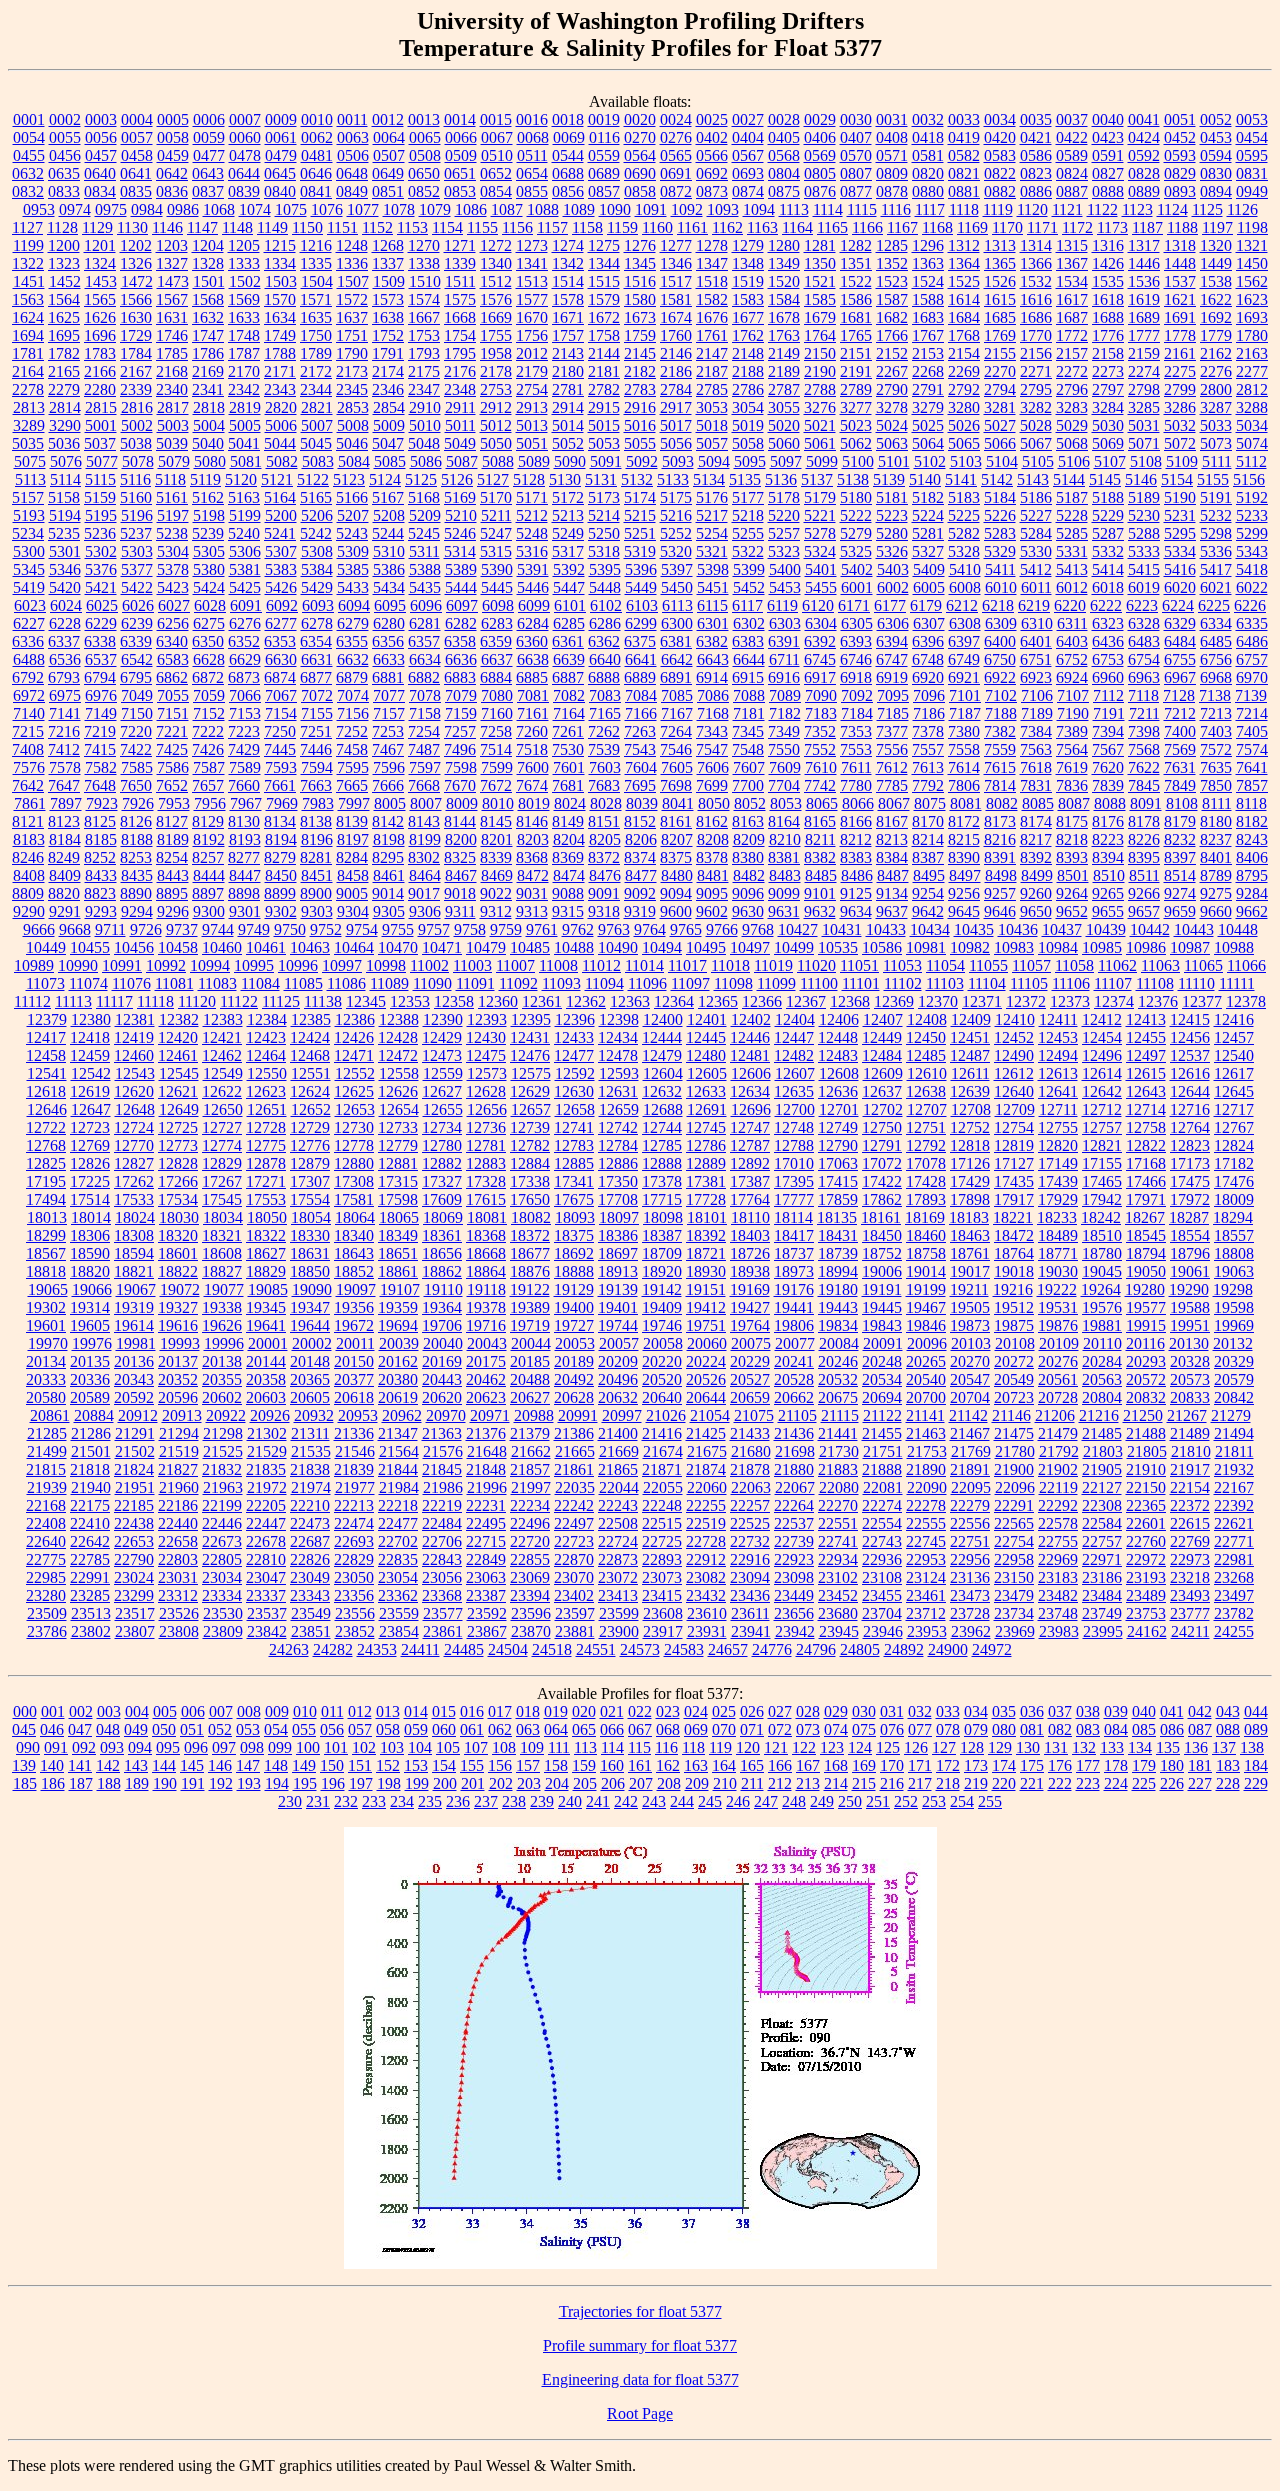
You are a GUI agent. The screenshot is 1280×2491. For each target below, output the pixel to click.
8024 (570, 803)
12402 (751, 1019)
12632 (662, 1091)
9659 (1180, 911)
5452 (749, 587)
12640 (1014, 1091)
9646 (1000, 911)
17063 (838, 1163)
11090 (432, 983)
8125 (100, 821)
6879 (352, 677)
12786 (706, 1145)
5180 (856, 497)
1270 (424, 245)
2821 (317, 407)
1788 (280, 353)
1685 (1000, 317)
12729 (310, 1127)
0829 (1180, 173)
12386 (355, 1019)
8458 (353, 875)
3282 (1036, 407)
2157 (1072, 353)
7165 (605, 713)
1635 (316, 317)
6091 (246, 605)
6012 (1072, 587)
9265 (1108, 893)
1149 (272, 227)
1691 (1180, 317)
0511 (532, 155)
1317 (1144, 245)
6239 (137, 623)
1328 (208, 263)
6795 (136, 677)
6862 (172, 677)
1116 (896, 209)
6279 (353, 623)
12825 (46, 1163)
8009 (462, 803)
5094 (714, 461)
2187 (712, 371)
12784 (618, 1145)
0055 (65, 137)
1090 (615, 209)
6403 (1072, 641)
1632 (208, 317)
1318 (1180, 245)
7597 (425, 767)
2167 (136, 371)
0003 (101, 119)
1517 (676, 281)
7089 (785, 695)
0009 (281, 119)
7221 (172, 731)
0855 (532, 191)
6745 (820, 659)
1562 (1252, 281)
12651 (267, 1109)
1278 (712, 245)
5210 (461, 515)
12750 (882, 1127)
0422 (1072, 137)
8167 (892, 821)
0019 (604, 119)
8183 (29, 839)
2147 (712, 353)
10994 (210, 965)
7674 (532, 785)
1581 (676, 299)
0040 (1108, 119)
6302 (749, 623)
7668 (424, 785)
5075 (30, 461)
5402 (857, 569)
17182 (1234, 1163)
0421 (1036, 137)
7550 (784, 749)
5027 (1000, 425)
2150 (820, 353)
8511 (1144, 875)
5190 (1180, 497)
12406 (839, 1019)
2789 (856, 389)
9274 (1180, 893)
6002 (893, 587)
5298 (1216, 533)
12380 (91, 1019)
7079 (461, 695)
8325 (460, 857)
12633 (706, 1091)
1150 (307, 227)
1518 (712, 281)
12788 (794, 1145)
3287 (1216, 407)
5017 (676, 425)
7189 (1037, 713)
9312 (496, 911)
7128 (1179, 695)
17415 (838, 1181)
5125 (421, 479)
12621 (178, 1091)
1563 (28, 299)
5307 (281, 551)
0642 (172, 173)
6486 (1252, 641)
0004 (137, 119)
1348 (748, 263)
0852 (424, 191)
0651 (460, 173)
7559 (1000, 749)
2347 (424, 389)
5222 (856, 515)
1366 (1036, 263)
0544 (568, 155)
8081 (966, 803)
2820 (281, 407)
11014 (644, 965)
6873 (244, 677)
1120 (1032, 209)
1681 (856, 317)
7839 (1108, 785)
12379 (47, 1019)
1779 (1216, 335)
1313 (1000, 245)
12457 (1234, 1037)
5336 (1216, 551)
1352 (892, 263)
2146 (676, 353)
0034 (1000, 119)
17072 (882, 1163)
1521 (820, 281)
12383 (223, 1019)
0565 (676, 155)
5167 (388, 497)
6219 (1034, 605)
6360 (532, 641)
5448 (605, 587)
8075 (930, 803)
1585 (820, 299)
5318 (604, 551)
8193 (245, 839)
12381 (135, 1019)
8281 (316, 857)
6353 (280, 641)
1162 (727, 227)
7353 (856, 731)
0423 (1108, 137)
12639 (970, 1091)
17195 (46, 1181)
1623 (1252, 299)
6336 (28, 641)
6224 (1178, 605)
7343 (712, 731)
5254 (712, 533)
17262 (134, 1181)
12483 (838, 1055)
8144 (460, 821)
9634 (856, 911)
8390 (964, 857)
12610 (927, 1073)
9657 (1144, 911)
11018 (730, 965)
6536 (65, 659)
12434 (618, 1037)
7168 (713, 713)
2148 (748, 353)
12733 (398, 1127)
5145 (1105, 479)
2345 (352, 389)
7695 (640, 785)
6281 (425, 623)
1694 (28, 335)
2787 (784, 389)
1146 (167, 227)
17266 (178, 1181)
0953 (39, 209)
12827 (134, 1163)
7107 (1073, 695)
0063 (353, 137)
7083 (605, 695)
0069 (569, 137)
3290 (65, 425)
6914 (712, 677)
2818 (209, 407)
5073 (1216, 443)
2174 (388, 371)
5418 (1252, 569)
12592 (575, 1073)
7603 (605, 767)
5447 (569, 587)
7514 (496, 749)
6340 (172, 641)
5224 (928, 515)
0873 (712, 191)
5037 (100, 443)
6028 (210, 605)
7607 (749, 767)
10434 (930, 929)
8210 (785, 839)
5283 (1000, 533)
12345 (366, 1001)
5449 (641, 587)
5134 (709, 479)
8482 (749, 875)
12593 (619, 1073)
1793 (424, 353)
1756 (532, 335)
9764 (650, 929)
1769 (1000, 335)
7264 (676, 731)
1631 (172, 317)
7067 (281, 695)
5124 (385, 479)
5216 (676, 515)
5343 (1252, 551)
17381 (706, 1181)
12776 (310, 1145)
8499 (1037, 875)
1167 (902, 227)
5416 (1180, 569)
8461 (389, 875)
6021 (1216, 587)
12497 (1146, 1055)
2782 (604, 389)
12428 (398, 1037)
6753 (1108, 659)
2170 (244, 371)
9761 (542, 929)
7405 (1252, 731)
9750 (290, 929)
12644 (1190, 1091)
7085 (677, 695)
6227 (29, 623)
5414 (1108, 569)
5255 (748, 533)
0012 (388, 119)
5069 (1108, 443)
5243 (352, 533)
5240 (244, 533)
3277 (856, 407)
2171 (280, 371)
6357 (424, 641)
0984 (147, 209)
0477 (209, 155)
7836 (1072, 785)
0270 (640, 137)
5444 (461, 587)
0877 (856, 191)
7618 (1036, 767)
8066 (858, 803)
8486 (857, 875)
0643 (208, 173)
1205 (244, 245)
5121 (277, 479)
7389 (1072, 731)
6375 (640, 641)
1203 (172, 245)
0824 (1072, 173)
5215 (640, 515)
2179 (532, 371)
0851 (388, 191)
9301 (245, 911)
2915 (604, 407)
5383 (281, 569)
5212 (532, 515)
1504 (317, 281)
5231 (1180, 515)
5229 (1108, 515)
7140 (29, 713)
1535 (1108, 281)
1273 (532, 245)
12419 (134, 1037)
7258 (496, 731)
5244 (388, 533)
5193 (29, 515)
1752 (388, 335)
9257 (1000, 893)
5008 (353, 425)
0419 (964, 137)
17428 (926, 1181)
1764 (820, 335)
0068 (533, 137)
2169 (208, 371)
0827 (1108, 173)
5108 (1146, 461)
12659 (619, 1109)
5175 (676, 497)
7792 (928, 785)
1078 (399, 209)
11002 (429, 965)
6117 (747, 605)
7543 (640, 749)
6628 (209, 659)
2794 (1000, 389)
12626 (398, 1091)
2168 (172, 371)
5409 (929, 569)
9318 (604, 911)
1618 (1108, 299)
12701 (839, 1109)
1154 (447, 227)
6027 (174, 605)
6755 (1180, 659)
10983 (1014, 947)
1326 (136, 263)
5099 (822, 461)
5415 (1144, 569)
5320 (676, 551)
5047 (388, 443)
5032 (1180, 425)
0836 (172, 191)
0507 (389, 155)
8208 (713, 839)
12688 (663, 1109)
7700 (748, 785)
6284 (533, 623)
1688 (1108, 317)
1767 (928, 335)
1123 (1137, 209)
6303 (785, 623)
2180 (568, 371)
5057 (712, 443)
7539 (604, 749)
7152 (209, 713)
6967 (1180, 677)
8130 (244, 821)
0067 (497, 137)
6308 (965, 623)
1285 (892, 245)
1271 (460, 245)
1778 (1180, 335)
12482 (794, 1055)
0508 (425, 155)
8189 (173, 839)
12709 (1015, 1109)
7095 (893, 695)
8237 (1216, 839)
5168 (424, 497)
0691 (676, 173)
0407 (856, 137)
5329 (1000, 551)
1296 (928, 245)
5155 (1213, 479)
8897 (208, 893)
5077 (102, 461)
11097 (690, 983)
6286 (605, 623)
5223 (892, 515)
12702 (883, 1109)
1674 (676, 317)
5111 (1217, 461)
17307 (310, 1181)
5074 (1252, 443)
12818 (970, 1145)
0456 (65, 155)
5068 (1072, 443)
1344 (604, 263)
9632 (820, 911)
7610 (821, 767)
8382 (820, 857)
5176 (712, 497)
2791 (928, 389)
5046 (352, 443)
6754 (1144, 659)
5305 (209, 551)
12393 (487, 1019)
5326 (892, 551)
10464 (354, 947)
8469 (497, 875)
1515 (604, 281)
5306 (245, 551)
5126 (457, 479)
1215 (280, 245)
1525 (964, 281)
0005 (173, 119)
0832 (28, 191)
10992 (166, 965)
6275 (209, 623)
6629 (245, 659)
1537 (1180, 281)
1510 (425, 281)
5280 (892, 533)
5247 (496, 533)
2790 (892, 389)
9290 (29, 911)
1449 (1216, 263)
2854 (389, 407)
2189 (784, 371)
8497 (965, 875)
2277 (1252, 371)
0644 (244, 173)
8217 (1036, 839)
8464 (425, 875)
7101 (965, 695)
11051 (859, 965)
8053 (786, 803)
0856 (568, 191)
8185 (101, 839)
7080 (497, 695)
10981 (926, 947)
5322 (748, 551)
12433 (574, 1037)
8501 (1073, 875)
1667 (424, 317)
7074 (353, 695)
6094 (354, 605)
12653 (355, 1109)
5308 (317, 551)
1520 (784, 281)
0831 (1252, 173)
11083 (217, 983)
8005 (390, 803)
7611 (856, 767)
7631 (1180, 767)
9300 (209, 911)
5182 (928, 497)
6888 (604, 677)
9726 (146, 929)
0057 (137, 137)
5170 (496, 497)
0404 (748, 137)
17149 (1058, 1163)
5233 (1252, 515)
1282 (856, 245)
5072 (1180, 443)
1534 (1072, 281)
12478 (618, 1055)
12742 (618, 1127)
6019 (1144, 587)
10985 (1102, 947)
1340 (496, 263)
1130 (132, 227)
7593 (281, 767)
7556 (892, 749)
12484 (882, 1055)
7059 (209, 695)
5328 (964, 551)
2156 (1036, 353)
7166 (641, 713)
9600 (676, 911)
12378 (1246, 1001)
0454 (1252, 137)
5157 (28, 497)
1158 (587, 227)
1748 (244, 335)
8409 (65, 875)
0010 (317, 119)
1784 (136, 353)
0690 (640, 173)
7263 (640, 731)
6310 (1037, 623)
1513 (532, 281)
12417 (46, 1037)
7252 (352, 731)
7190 (1073, 713)
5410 (965, 569)
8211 (820, 839)
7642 (28, 785)
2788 (820, 389)
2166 (100, 371)
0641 (136, 173)
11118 (155, 1001)
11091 (475, 983)
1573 (388, 299)
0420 (1000, 137)
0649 (388, 173)
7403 (1216, 731)
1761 (712, 335)
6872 (208, 677)
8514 (1180, 875)
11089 (389, 983)
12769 (90, 1145)
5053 (604, 443)
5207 (353, 515)
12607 (795, 1073)
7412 (64, 749)
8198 (389, 839)
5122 (313, 479)
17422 (882, 1181)
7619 (1072, 767)
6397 (964, 641)
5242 (316, 533)
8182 (1252, 821)
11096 (647, 983)
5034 (1252, 425)
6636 (461, 659)
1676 (712, 317)
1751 (352, 335)
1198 (1252, 227)
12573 (487, 1073)
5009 (389, 425)
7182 (785, 713)
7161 (533, 713)
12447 (794, 1037)
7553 (856, 749)
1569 (244, 299)
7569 (1180, 749)
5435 (425, 587)
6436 (1108, 641)
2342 (244, 389)
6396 (928, 641)
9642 (928, 911)
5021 (820, 425)
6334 (1216, 623)
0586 (1036, 155)
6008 (965, 587)
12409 (971, 1019)
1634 (280, 317)
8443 (173, 875)
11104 (987, 983)
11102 (903, 983)
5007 (317, 425)
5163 (244, 497)
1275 (604, 245)
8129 (208, 821)
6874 (280, 677)
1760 (676, 335)
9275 (1216, 893)
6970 (1252, 677)
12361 (542, 1001)
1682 (892, 317)
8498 (1001, 875)
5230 (1144, 515)
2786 (748, 389)
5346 (65, 569)
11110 (1196, 983)
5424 (209, 587)
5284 (1036, 533)
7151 (173, 713)
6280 (389, 623)
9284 (1252, 893)
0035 (1036, 119)
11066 (1246, 965)
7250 (280, 731)
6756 (1216, 659)
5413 (1072, 569)
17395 (794, 1181)
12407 (883, 1019)
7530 (568, 749)
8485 (821, 875)
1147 (202, 227)
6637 (497, 659)
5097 (786, 461)
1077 (363, 209)
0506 (353, 155)
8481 (713, 875)
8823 (100, 893)
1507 (353, 281)
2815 (101, 407)
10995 (254, 965)
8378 (712, 857)
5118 (170, 479)
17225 (90, 1181)
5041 (244, 443)
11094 (604, 983)
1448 (1180, 263)
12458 (46, 1055)
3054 (748, 407)
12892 (750, 1163)
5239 (208, 533)
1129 (97, 227)
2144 (604, 353)
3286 (1180, 407)
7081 (533, 695)
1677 (748, 317)
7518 (532, 749)
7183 (821, 713)
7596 (389, 767)
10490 (618, 947)
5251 (640, 533)
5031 (1144, 425)
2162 (1216, 353)
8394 (1108, 857)
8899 (280, 893)
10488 (574, 947)
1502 (245, 281)
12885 (574, 1163)
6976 (101, 695)
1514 (568, 281)
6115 (712, 605)
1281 (820, 245)
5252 (676, 533)
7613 (928, 767)
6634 (425, 659)
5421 (101, 587)
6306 (893, 623)
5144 (1069, 479)
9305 (389, 911)
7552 (820, 749)
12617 (1234, 1073)
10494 (662, 947)
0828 (1144, 173)
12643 (1146, 1091)
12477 (574, 1055)
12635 (794, 1091)
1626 (100, 317)
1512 (496, 281)
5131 (601, 479)
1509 (389, 281)
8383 (856, 857)
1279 (748, 245)
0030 (856, 119)
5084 (354, 461)
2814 (65, 407)
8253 (136, 857)
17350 (618, 1181)
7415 (100, 749)
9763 (614, 929)
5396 (641, 569)
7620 (1108, 767)
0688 (568, 173)
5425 (245, 587)
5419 (29, 587)
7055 (173, 695)
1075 (291, 209)
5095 (750, 461)
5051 (532, 443)
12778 (354, 1145)
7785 (892, 785)
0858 (640, 191)
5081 (246, 461)
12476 (530, 1055)
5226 (1000, 515)
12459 (90, 1055)
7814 (1000, 785)
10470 (398, 947)
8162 (712, 821)
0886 (1036, 191)
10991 (122, 965)
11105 (1029, 983)
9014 (388, 893)
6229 (101, 623)
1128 (62, 227)
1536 (1144, 281)
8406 (1252, 857)
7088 (749, 695)
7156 (353, 713)
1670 (532, 317)
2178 (496, 371)
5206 (317, 515)
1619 (1144, 299)
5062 (856, 443)
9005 (352, 893)
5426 (281, 587)
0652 (496, 173)
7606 (713, 767)
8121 (28, 821)
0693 (748, 173)
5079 (174, 461)
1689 (1144, 317)
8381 (784, 857)
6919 (892, 677)
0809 (892, 173)
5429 (317, 587)
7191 (1109, 713)
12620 (134, 1091)
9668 (75, 929)
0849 (352, 191)
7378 (928, 731)
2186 (676, 371)
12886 (618, 1163)
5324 (820, 551)
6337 (64, 641)
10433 (886, 929)
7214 (1252, 713)
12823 (1190, 1145)
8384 (892, 857)
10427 (798, 929)
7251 (316, 731)
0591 (1108, 155)
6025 (102, 605)
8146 (532, 821)
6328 (1144, 623)
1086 (471, 209)
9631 (784, 911)
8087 (1074, 803)
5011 (460, 425)
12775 (266, 1145)
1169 (972, 227)
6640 (605, 659)
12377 (1202, 1001)
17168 (1146, 1163)
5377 (137, 569)
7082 (569, 695)
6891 (676, 677)
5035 (28, 443)
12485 (926, 1055)
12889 (706, 1163)
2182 (640, 371)
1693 (1252, 317)
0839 (244, 191)
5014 (568, 425)
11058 (1074, 965)
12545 (179, 1073)
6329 (1180, 623)
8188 (137, 839)
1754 (460, 335)
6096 (426, 605)
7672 (496, 785)
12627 (442, 1091)
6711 (784, 659)
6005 (929, 587)
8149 (568, 821)
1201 (100, 245)
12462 (222, 1055)
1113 (794, 209)
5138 (853, 479)
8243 (1252, 839)
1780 (1252, 335)
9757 (434, 929)
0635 (64, 173)
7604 (641, 767)
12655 (443, 1109)
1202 (136, 245)
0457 (101, 155)
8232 (1180, 839)
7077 (389, 695)
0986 (183, 209)
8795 (1252, 875)
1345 (640, 263)
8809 (28, 893)
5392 (569, 569)
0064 (389, 137)
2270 (1000, 371)
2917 (676, 407)
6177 (890, 605)
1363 (928, 263)
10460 (222, 947)
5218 (748, 515)
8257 (208, 857)
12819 (1014, 1145)
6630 (281, 659)
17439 (1058, 1181)
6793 (64, 677)
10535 (838, 947)
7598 (461, 767)
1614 (964, 299)
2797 (1108, 389)
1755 (496, 335)
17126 (970, 1163)
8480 (677, 875)
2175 (424, 371)
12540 (1234, 1055)
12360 (498, 1001)
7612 (892, 767)
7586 (173, 767)
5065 (964, 443)
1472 (137, 281)
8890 (136, 893)
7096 (929, 695)
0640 (100, 173)
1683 (928, 317)
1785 (172, 353)
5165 (316, 497)
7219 (100, 731)
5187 (1072, 497)
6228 (65, 623)
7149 (101, 713)
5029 (1072, 425)
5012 (496, 425)
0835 (136, 191)
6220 (1070, 605)
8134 (280, 821)
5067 (1036, 443)
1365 (1000, 263)
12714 (1146, 1109)
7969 (282, 803)
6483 (1144, 641)
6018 (1108, 587)
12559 (443, 1073)
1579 (604, 299)
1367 (1072, 263)
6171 (854, 605)
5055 (640, 443)
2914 (568, 407)
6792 (28, 677)
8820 (64, 893)
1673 (640, 317)
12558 (399, 1073)
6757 (1252, 659)
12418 (90, 1037)
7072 (317, 695)
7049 (137, 695)
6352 (244, 641)
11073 (45, 983)
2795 (1036, 389)
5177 (748, 497)
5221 (820, 515)
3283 (1072, 407)
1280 (784, 245)
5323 (784, 551)
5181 (892, 497)
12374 (1114, 1001)
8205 (605, 839)
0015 (496, 119)
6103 (642, 605)
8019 (534, 803)
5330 (1036, 551)
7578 (65, 767)
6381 (676, 641)
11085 (303, 983)
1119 (998, 209)
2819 (245, 407)
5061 (820, 443)
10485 (530, 947)
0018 (568, 119)
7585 (137, 767)
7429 (244, 749)
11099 (776, 983)
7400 (1180, 731)
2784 (676, 389)
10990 (78, 965)
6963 (1144, 677)
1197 (1217, 227)
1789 (316, 353)
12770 (134, 1145)
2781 (568, 389)
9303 (317, 911)
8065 (822, 803)
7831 (1036, 785)
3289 (29, 425)
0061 (281, 137)
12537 (1190, 1055)
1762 (748, 335)
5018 (712, 425)
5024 (892, 425)
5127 (493, 479)
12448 (838, 1037)
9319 (640, 911)
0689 (604, 173)
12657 (531, 1109)
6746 (856, 659)
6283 (497, 623)
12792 (926, 1145)
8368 (532, 857)
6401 (1036, 641)
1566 (136, 299)
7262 (604, 731)
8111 (1217, 803)
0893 (1180, 191)
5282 (964, 533)
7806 (964, 785)
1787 (244, 353)
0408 (892, 137)
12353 (410, 1001)
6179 (926, 605)
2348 (460, 389)
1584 (784, 299)
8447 (245, 875)
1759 (640, 335)
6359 (496, 641)
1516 (640, 281)
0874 (748, 191)
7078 (425, 695)
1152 (377, 227)
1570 (280, 299)
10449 (46, 947)
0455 (29, 155)
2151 (856, 353)
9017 (424, 893)
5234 (28, 533)
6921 (964, 677)
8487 (893, 875)
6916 (784, 677)
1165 (832, 227)
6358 (460, 641)
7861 (30, 803)
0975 (111, 209)
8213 (892, 839)
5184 (1000, 497)
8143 (424, 821)
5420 (65, 587)
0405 (784, 137)
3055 (784, 407)
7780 (856, 785)
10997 (342, 965)
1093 (723, 209)
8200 (461, 839)
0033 (964, 119)
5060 (784, 443)
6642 (677, 659)
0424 (1144, 137)
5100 (858, 461)
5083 (318, 461)
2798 (1144, 389)
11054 (945, 965)
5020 (784, 425)
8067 (894, 803)
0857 (604, 191)
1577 (532, 299)
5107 (1110, 461)
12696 (751, 1109)
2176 (460, 371)
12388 (399, 1019)
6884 (496, 677)
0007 (245, 119)
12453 (1058, 1037)
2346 (388, 389)
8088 (1110, 803)
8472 (533, 875)
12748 (794, 1127)
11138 (323, 1001)
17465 (1102, 1181)
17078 (926, 1163)
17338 (530, 1181)
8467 (461, 875)
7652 (172, 785)
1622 (1216, 299)
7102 (1001, 695)
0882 (1000, 191)
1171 (1042, 227)
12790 (838, 1145)
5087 (462, 461)
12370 (938, 1001)
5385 (353, 569)
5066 (1000, 443)
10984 (1058, 947)
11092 (518, 983)
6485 (1216, 641)
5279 (856, 533)
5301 (65, 551)
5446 (533, 587)
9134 (892, 893)
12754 (1014, 1127)
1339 (460, 263)
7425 (172, 749)
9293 (101, 911)
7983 (318, 803)
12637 (882, 1091)
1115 (862, 209)
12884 (530, 1163)
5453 (785, 587)
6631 (317, 659)
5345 (29, 569)
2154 (964, 353)
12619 (90, 1091)
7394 (1108, 731)
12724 (134, 1127)
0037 (1072, 119)
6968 (1216, 677)
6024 (66, 605)
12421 (222, 1037)
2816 (137, 407)
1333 (244, 263)
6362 (604, 641)
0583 (1000, 155)
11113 (73, 1001)
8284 (352, 857)
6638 (533, 659)
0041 (1144, 119)
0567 (748, 155)
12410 (1015, 1019)
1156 (517, 227)
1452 (65, 281)
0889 (1144, 191)
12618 (46, 1091)
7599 (497, 767)
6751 (1036, 659)
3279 (928, 407)
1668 (460, 317)
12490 (1014, 1055)
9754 (362, 929)
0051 (1180, 119)
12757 (1102, 1127)
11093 (561, 983)
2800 (1216, 389)
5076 (66, 461)
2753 (496, 389)
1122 (1102, 209)
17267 (222, 1181)
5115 (100, 479)
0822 (1000, 173)
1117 (930, 209)
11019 (773, 965)
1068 (219, 209)
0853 (460, 191)
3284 (1108, 407)
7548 (748, 749)
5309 (353, 551)
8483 (785, 875)
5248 (532, 533)
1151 (342, 227)
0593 (1180, 155)
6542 (137, 659)
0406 (820, 137)
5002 (137, 425)
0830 (1216, 173)
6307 (929, 623)
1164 (797, 227)
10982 (970, 947)
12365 (718, 1001)
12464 (266, 1055)
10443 (1194, 929)
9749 (254, 929)
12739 (530, 1127)
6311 (1072, 623)
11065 (1203, 965)
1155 (482, 227)
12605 (707, 1073)
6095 (390, 605)
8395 (1144, 857)
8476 (605, 875)
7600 (533, 767)
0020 (640, 119)
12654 (399, 1109)
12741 (574, 1127)
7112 (1108, 695)
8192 (209, 839)
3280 (964, 407)
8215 (964, 839)
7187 (965, 713)
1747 (208, 335)
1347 (712, 263)
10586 (882, 947)
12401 (707, 1019)
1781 (28, 353)
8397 (1180, 857)
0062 (317, 137)
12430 (486, 1037)
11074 (88, 983)
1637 (352, 317)
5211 (496, 515)
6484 (1180, 641)
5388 (425, 569)
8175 (1072, 821)
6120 (818, 605)
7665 (352, 785)
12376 (1158, 1001)
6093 (318, 605)
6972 (29, 695)
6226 (1250, 605)
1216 (316, 245)
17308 (354, 1181)
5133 (673, 479)
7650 (136, 785)
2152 (892, 353)
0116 (604, 137)
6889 (640, 677)
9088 (568, 893)
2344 (316, 389)
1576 (496, 299)
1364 (964, 263)
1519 (748, 281)
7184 (857, 713)
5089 (534, 461)
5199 (245, 515)
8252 (100, 857)
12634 (750, 1091)
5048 (424, 443)
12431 (530, 1037)
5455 (821, 587)
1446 (1144, 263)
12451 (970, 1037)
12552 (355, 1073)
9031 (532, 893)
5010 (425, 425)
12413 (1146, 1019)
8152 (640, 821)
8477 (641, 875)
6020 (1180, 587)
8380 (748, 857)
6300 (677, 623)
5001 (101, 425)
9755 (398, 929)
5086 (426, 461)
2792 (964, 389)
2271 (1036, 371)
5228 (1072, 515)
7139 (1251, 695)
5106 (1074, 461)
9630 (748, 911)
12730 (354, 1127)
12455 (1146, 1037)
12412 (1102, 1019)
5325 (856, 551)
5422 (137, 587)
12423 (266, 1037)
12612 (1014, 1073)
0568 (784, 155)
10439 (1106, 929)
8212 (856, 839)
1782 (64, 353)
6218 (998, 605)
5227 (1036, 515)
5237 (136, 533)
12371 (982, 1001)
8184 (65, 839)
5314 (460, 551)
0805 (820, 173)
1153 (412, 227)
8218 (1072, 839)
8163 (748, 821)
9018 (460, 893)
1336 (352, 263)
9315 (568, 911)
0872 (676, 191)
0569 (820, 155)
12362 (586, 1001)
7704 (784, 785)
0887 (1072, 191)
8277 (244, 857)
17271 (266, 1181)
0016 (532, 119)
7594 (317, 767)
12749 (838, 1127)
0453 (1216, 137)
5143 (1033, 479)
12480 (706, 1055)
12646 (47, 1109)
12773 (178, 1145)
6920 (928, 677)
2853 (353, 407)
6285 (569, 623)
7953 (174, 803)
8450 (281, 875)
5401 (821, 569)
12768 (46, 1145)
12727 (222, 1127)
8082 (1002, 803)
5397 (677, 569)
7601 (569, 767)
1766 (892, 335)
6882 (424, 677)
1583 (748, 299)
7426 (208, 749)
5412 (1036, 569)
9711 (110, 929)
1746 (172, 335)
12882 (442, 1163)
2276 (1216, 371)
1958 (496, 353)
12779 (398, 1145)
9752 (326, 929)
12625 (354, 1091)
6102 (606, 605)
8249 (64, 857)
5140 (925, 479)
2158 (1108, 353)
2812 (1252, 389)
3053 (712, 407)
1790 (352, 353)
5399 (749, 569)
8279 (280, 857)
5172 (568, 497)
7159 (461, 713)
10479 (486, 947)
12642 (1102, 1091)
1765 (856, 335)
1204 (208, 245)
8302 (424, 857)
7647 (64, 785)
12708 (971, 1109)
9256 (964, 893)
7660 (244, 785)
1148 (237, 227)
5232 (1216, 515)
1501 (209, 281)
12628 (486, 1091)
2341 (208, 389)
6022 (1252, 587)
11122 (239, 1001)
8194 (281, 839)
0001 (29, 119)
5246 (460, 533)
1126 (1242, 209)
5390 (497, 569)
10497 (750, 947)
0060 (245, 137)
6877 (316, 677)
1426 (1108, 263)
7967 (246, 803)
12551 (311, 1073)
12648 (135, 1109)
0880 (928, 191)
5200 (281, 515)
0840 (280, 191)
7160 (497, 713)
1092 (687, 209)
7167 (677, 713)
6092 (282, 605)
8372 (604, 857)
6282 (461, 623)
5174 (640, 497)
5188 (1108, 497)
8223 (1108, 839)
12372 (1026, 1001)
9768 (758, 929)
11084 (260, 983)
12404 (795, 1019)
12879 (310, 1163)
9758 (470, 929)
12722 (46, 1127)
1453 (101, 281)
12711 (1058, 1109)
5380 (209, 569)
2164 (28, 371)
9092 (640, 893)
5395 (605, 569)
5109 (1182, 461)
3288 (1252, 407)
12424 (310, 1037)
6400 (1000, 641)
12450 (926, 1037)
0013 (424, 119)
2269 (964, 371)
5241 (280, 533)
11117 (114, 1001)
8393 (1072, 857)
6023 (30, 605)
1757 (568, 335)
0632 (28, 173)
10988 (1234, 947)
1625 (64, 317)
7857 (1252, 785)
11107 (1113, 983)
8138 (316, 821)
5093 (678, 461)
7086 (713, 695)
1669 (496, 317)
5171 (532, 497)
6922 (1000, 677)
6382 (712, 641)
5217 (712, 515)
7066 (245, 695)
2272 (1072, 371)
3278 (892, 407)
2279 (64, 389)
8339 (496, 857)
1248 (352, 245)
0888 (1108, 191)
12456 (1190, 1037)
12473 (442, 1055)
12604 (663, 1073)
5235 (64, 533)
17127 (1014, 1163)
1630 (136, 317)
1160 (657, 227)
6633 (389, 659)
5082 (282, 461)
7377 (892, 731)
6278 (317, 623)
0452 (1180, 137)
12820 (1058, 1145)
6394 (892, 641)
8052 (750, 803)
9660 (1216, 911)
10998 (386, 965)
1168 (937, 227)
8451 (317, 875)
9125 (856, 893)
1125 (1207, 209)
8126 (136, 821)
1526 (1000, 281)
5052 (568, 443)
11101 (861, 983)
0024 (676, 119)
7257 (460, 731)
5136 (781, 479)
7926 (138, 803)
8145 (496, 821)
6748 (928, 659)
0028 (784, 119)
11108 (1155, 983)
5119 (205, 479)
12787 (750, 1145)
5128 (529, 479)
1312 (964, 245)
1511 (460, 281)
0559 (604, 155)
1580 (640, 299)
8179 (1180, 821)
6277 (281, 623)
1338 (424, 263)
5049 (460, 443)
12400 (663, 1019)
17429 (970, 1181)
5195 (101, 515)
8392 (1036, 857)
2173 (352, 371)
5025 (928, 425)
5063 (892, 443)
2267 (892, 371)
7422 (136, 749)
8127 (172, 821)
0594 (1216, 155)
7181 (749, 713)
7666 (388, 785)
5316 (532, 551)
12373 (1070, 1001)
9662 (1252, 911)
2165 (64, 371)
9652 (1072, 911)
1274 (568, 245)
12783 (574, 1145)
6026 (138, 605)
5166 (352, 497)
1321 (1252, 245)
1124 (1172, 209)
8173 (1000, 821)
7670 (460, 785)
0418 (928, 137)
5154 (1177, 479)
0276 (676, 137)
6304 (821, 623)
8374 (640, 857)
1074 (255, 209)
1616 (1036, 299)
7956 (210, 803)
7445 (280, 749)
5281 (928, 533)
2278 (28, 389)
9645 (964, 911)
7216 (64, 731)
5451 (713, 587)
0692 (712, 173)
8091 (1146, 803)
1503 (281, 281)
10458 (178, 947)
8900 (316, 893)
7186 (929, 713)
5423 (173, 587)
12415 (1190, 1019)
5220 (784, 515)
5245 (424, 533)
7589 (245, 767)
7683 (604, 785)
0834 (100, 191)
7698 (676, 785)
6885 (532, 677)
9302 (281, 911)
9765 (686, 929)
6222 (1106, 605)
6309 (1001, 623)
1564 (64, 299)
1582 (712, 299)
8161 (676, 821)
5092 (642, 461)
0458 (137, 155)
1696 (100, 335)
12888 (662, 1163)
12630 (574, 1091)
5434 (389, 587)
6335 (1252, 623)
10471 (442, 947)
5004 (209, 425)
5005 (245, 425)
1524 (928, 281)
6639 (569, 659)
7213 (1216, 713)
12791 (882, 1145)
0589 (1072, 155)
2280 (100, 389)
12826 (90, 1163)
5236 (100, 533)
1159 (622, 227)
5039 (172, 443)
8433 (101, 875)
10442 (1150, 929)
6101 (570, 605)
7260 (532, 731)
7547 (712, 749)
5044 (280, 443)
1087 (507, 209)
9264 (1072, 893)
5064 (928, 443)
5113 (30, 479)
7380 (964, 731)
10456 (134, 947)
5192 (1252, 497)
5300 (29, 551)
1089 (579, 209)
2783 (640, 389)
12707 (927, 1109)
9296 (173, 911)
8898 (244, 893)
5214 (604, 515)
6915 (748, 677)
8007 (426, 803)
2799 (1180, 389)
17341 (574, 1181)
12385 (311, 1019)
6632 (353, 659)
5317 (568, 551)
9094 (676, 893)
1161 (692, 227)
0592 (1144, 155)
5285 (1072, 533)
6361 (568, 641)
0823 (1036, 173)
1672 (604, 317)
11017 (687, 965)
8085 (1038, 803)
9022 (496, 893)
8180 (1216, 821)
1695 (64, 335)
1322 (28, 263)
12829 (222, 1163)
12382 (179, 1019)
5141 (961, 479)
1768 (964, 335)
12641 (1058, 1091)
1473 (173, 281)
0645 (280, 173)
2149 (784, 353)
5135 (745, 479)
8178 (1144, 821)
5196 (137, 515)
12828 (178, 1163)
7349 (784, 731)
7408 (28, 749)
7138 (1215, 695)
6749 (964, 659)
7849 (1180, 785)
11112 (32, 1001)
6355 (352, 641)
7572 (1216, 749)
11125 (281, 1001)
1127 (27, 227)
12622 (222, 1091)
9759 (506, 929)
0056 (101, 137)
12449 (882, 1037)
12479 (662, 1055)
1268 (388, 245)
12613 (1058, 1073)
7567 (1108, 749)
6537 (101, 659)
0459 (173, 155)
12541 (47, 1073)
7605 (677, 767)
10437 (1062, 929)
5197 (173, 515)
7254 (424, 731)
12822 (1146, 1145)
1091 (651, 209)
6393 (856, 641)
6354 (316, 641)
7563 (1036, 749)
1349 (784, 263)
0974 (75, 209)
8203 (533, 839)
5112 (1251, 461)
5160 (136, 497)
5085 (390, 461)
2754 (532, 389)
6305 (857, 623)
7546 (676, 749)
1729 (136, 335)
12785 (662, 1145)
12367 (806, 1001)
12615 (1146, 1073)
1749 (280, 335)
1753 (424, 335)
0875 (784, 191)
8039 (642, 803)
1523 (892, 281)
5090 (570, 461)
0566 (712, 155)
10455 (90, 947)
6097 (462, 605)
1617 (1072, 299)
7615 (1000, 767)
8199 (425, 839)
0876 (820, 191)
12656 (487, 1109)
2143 (568, 353)
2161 (1180, 353)
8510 (1109, 875)
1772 (1072, 335)
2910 (425, 407)
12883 (486, 1163)
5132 (637, 479)
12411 (1058, 1019)
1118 (964, 209)
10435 (974, 929)
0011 (352, 119)
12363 (630, 1001)
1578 (568, 299)
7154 (281, 713)
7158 (425, 713)
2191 (856, 371)
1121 (1067, 209)
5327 (928, 551)
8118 (1251, 803)
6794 (100, 677)
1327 (172, 263)
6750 (1000, 659)
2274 (1144, 371)
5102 (930, 461)
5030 (1108, 425)
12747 (750, 1127)
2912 (496, 407)
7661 (280, 785)
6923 (1036, 677)
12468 (310, 1055)
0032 (928, 119)
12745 (706, 1127)
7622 (1144, 767)
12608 (839, 1073)
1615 (1000, 299)
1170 (1007, 227)
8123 (64, 821)
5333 (1144, 551)
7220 (136, 731)
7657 (208, 785)
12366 (762, 1001)
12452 (1014, 1037)
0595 (1252, 155)
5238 (172, 533)
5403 (893, 569)
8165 (820, 821)
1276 (640, 245)
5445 (497, 587)
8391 (1000, 857)
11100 (819, 983)
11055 (988, 965)
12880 (354, 1163)
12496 (1102, 1055)
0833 (64, 191)
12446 (750, 1037)
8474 (569, 875)
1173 (1112, 227)
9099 (784, 893)
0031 (892, 119)
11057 (1031, 965)
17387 (750, 1181)
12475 (486, 1055)
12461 (178, 1055)
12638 (926, 1091)
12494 (1058, 1055)
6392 (820, 641)
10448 (1238, 929)
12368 (850, 1001)
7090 (821, 695)
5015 (604, 425)
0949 (1252, 191)
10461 (266, 947)
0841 (316, 191)
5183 (964, 497)
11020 (816, 965)
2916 (640, 407)
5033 (1216, 425)
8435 (137, 875)
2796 (1072, 389)
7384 (1036, 731)
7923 (102, 803)
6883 (460, 677)
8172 (964, 821)
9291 (65, 911)
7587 (209, 767)
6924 (1072, 677)
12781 (486, 1145)
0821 (964, 173)
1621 (1180, 299)
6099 (534, 605)
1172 (1077, 227)
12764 (1190, 1127)
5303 (137, 551)
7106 (1037, 695)
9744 (218, 929)
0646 (316, 173)
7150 (137, 713)
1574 (424, 299)
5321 (712, 551)
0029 (820, 119)
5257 (784, 533)
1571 (316, 299)
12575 (531, 1073)
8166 (856, 821)
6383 (748, 641)
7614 (964, 767)
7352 (820, 731)
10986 (1146, 947)
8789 (1216, 875)
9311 (460, 911)
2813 (29, 407)
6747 (892, 659)
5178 (784, 497)
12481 (750, 1055)
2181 (604, 371)
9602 (712, 911)
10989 (34, 965)
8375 (676, 857)
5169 (460, 497)
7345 (748, 731)
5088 (498, 461)
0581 (928, 155)
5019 (748, 425)
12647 (91, 1109)
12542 (91, 1073)
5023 (856, 425)
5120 (241, 479)
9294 (137, 911)
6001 (857, 587)
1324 (100, 263)
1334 (280, 263)
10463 (310, 947)
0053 (1252, 119)
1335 (316, 263)
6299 (641, 623)
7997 (354, 803)
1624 (28, 317)
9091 (604, 893)
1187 (1147, 227)
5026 (964, 425)
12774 (222, 1145)
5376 (101, 569)
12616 (1190, 1073)
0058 (173, 137)
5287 (1108, 533)
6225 (1214, 605)
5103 (966, 461)
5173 (604, 497)
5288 (1144, 533)
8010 (498, 803)
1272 (496, 245)
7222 (208, 731)
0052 (1216, 119)
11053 (902, 965)
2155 (1000, 353)
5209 (425, 515)
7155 (317, 713)
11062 (1117, 965)
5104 (1002, 461)
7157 (389, 713)
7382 (1000, 731)
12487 (970, 1055)
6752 (1072, 659)
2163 (1252, 353)
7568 (1144, 749)
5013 (532, 425)
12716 (1190, 1109)
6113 (677, 605)
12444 (662, 1037)
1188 (1182, 227)
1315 (1072, 245)
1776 (1108, 335)
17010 (794, 1163)
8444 (209, 875)
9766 (722, 929)
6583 (173, 659)
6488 (29, 659)
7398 (1144, 731)
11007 (515, 965)
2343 (280, 389)
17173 (1190, 1163)
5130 (565, 479)
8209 (749, 839)
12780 (442, 1145)
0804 (784, 173)
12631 (618, 1091)
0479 (281, 155)
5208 (389, 515)
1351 (856, 263)
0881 (964, 191)
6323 (1108, 623)
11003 (472, 965)
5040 (208, 443)
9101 (820, 893)
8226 (1144, 839)
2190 (820, 371)
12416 (1234, 1019)
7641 (1252, 767)
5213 (568, 515)
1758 (604, 335)
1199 (28, 245)
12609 (883, 1073)
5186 (1036, 497)
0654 (532, 173)
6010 (1001, 587)
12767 (1234, 1127)
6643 (713, 659)
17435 (1014, 1181)
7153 (245, 713)
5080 (210, 461)
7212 (1180, 713)
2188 (748, 371)
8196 (317, 839)
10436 (1018, 929)
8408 (29, 875)
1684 (964, 317)
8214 (928, 839)
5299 (1252, 533)
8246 (28, 857)
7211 (1144, 713)
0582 (964, 155)
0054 (29, 137)
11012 (601, 965)
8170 (928, 821)
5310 (389, 551)
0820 (928, 173)
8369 (568, 857)
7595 (353, 767)
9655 (1108, 911)
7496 (460, 749)
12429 (442, 1037)
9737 (182, 929)
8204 (569, 839)
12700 (795, 1109)
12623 (266, 1091)
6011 (1036, 587)
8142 (388, 821)
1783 (100, 353)
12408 (927, 1019)
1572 (352, 299)
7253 (388, 731)
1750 (316, 335)
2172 (316, 371)
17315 (398, 1181)
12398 (619, 1019)
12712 (1102, 1109)
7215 (28, 731)
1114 (828, 209)
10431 (842, 929)
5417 (1216, 569)
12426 (354, 1037)
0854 (496, 191)
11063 (1160, 965)
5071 (1144, 443)
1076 (327, 209)
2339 (136, 389)
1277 (676, 245)
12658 (575, 1109)
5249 (568, 533)
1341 (532, 263)
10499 (794, 947)
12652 (311, 1109)
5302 (101, 551)
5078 (138, 461)
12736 (486, 1127)
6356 (388, 641)
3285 (1144, 407)
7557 (928, 749)
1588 (928, 299)
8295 (388, 857)
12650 (223, 1109)
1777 (1144, 335)
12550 (267, 1073)
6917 (820, 677)
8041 (678, 803)
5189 (1144, 497)
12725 (178, 1127)
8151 (604, 821)
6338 (100, 641)
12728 (266, 1127)
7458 (352, 749)
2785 (712, 389)
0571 (892, 155)
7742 (820, 785)
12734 (442, 1127)
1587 (892, 299)
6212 (962, 605)
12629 (530, 1091)
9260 (1036, 893)
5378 (173, 569)
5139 (889, 479)
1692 (1216, 317)
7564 (1072, 749)
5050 (496, 443)
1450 (1252, 263)
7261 (568, 731)
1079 (435, 209)
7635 (1216, 767)
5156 (1249, 479)
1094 (759, 209)
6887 (568, 677)
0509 (461, 155)
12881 (398, 1163)
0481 (317, 155)
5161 (172, 497)
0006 (209, 119)
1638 (388, 317)
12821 (1102, 1145)
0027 (748, 119)
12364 (674, 1001)
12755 (1058, 1127)
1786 (208, 353)
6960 (1108, 677)
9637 (892, 911)
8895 (172, 893)
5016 (640, 425)
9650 (1036, 911)
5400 (785, 569)
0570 (856, 155)
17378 (662, 1181)
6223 (1142, 605)
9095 (712, 893)
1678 (784, 317)
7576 (29, 767)
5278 (820, 533)
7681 (568, 785)
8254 (172, 857)
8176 (1108, 821)
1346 (676, 263)
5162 (208, 497)
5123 (349, 479)
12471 (354, 1055)
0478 (245, 155)
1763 (784, 335)
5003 (173, 425)
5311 (424, 551)
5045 (316, 443)
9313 (532, 911)
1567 (172, 299)
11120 (197, 1001)
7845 (1144, 785)
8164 (784, 821)
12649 (179, 1109)
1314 (1036, 245)
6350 (208, 641)
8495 (929, 875)
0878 (892, 191)
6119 (782, 605)
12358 (454, 1001)
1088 (543, 209)
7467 (388, 749)
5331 (1072, 551)
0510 (497, 155)
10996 (298, 965)
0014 (460, 119)
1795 (460, 353)
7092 (857, 695)
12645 (1234, 1091)
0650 (424, 173)
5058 (748, 443)
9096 (748, 893)
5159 (100, 497)
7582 (101, 767)
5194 (65, 515)
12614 (1102, 1073)
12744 (662, 1127)
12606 (751, 1073)
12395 (531, 1019)
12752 (970, 1127)
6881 (388, 677)
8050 (714, 803)
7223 (244, 731)
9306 (425, 911)
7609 (785, 767)
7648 (100, 785)
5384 (317, 569)
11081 (174, 983)
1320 (1216, 245)
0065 (425, 137)
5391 (533, 569)
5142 (997, 479)
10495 (706, 947)
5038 (136, 443)
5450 (677, 587)
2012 (532, 353)
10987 (1190, 947)
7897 (66, 803)
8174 (1036, 821)
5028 (1036, 425)
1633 (244, 317)
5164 (280, 497)
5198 (209, 515)
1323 (64, 263)
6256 (173, 623)
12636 (838, 1091)
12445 (706, 1037)
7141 (65, 713)
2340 (172, 389)
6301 (713, 623)
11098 (733, 983)
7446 (316, 749)
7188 (1001, 713)
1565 (100, 299)
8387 (928, 857)
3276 (820, 407)
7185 (893, 713)
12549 (223, 1073)
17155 (1102, 1163)
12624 (310, 1091)
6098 (498, 605)
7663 (316, 785)
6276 (245, 623)
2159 (1144, 353)
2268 (928, 371)
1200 (64, 245)
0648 (352, 173)
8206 (641, 839)
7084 (641, 695)
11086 (346, 983)
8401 (1216, 857)
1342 (568, 263)
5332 (1108, 551)
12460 (134, 1055)
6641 (641, 659)
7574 (1252, 749)
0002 (65, 119)
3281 (1000, 407)
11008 (558, 965)
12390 (443, 1019)
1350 (820, 263)
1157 (552, 227)
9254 (928, 893)
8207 (677, 839)
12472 (398, 1055)
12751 (926, 1127)
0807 (856, 173)
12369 (894, 1001)
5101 (894, 461)
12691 (707, 1109)
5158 (64, 497)
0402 (712, 137)
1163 (762, 227)
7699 (712, 785)
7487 (424, 749)
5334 (1180, 551)
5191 (1216, 497)
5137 (817, 479)
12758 (1146, 1127)
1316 (1108, 245)
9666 (39, 929)
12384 (267, 1019)
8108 (1182, 803)
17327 (442, 1181)
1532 (1036, 281)
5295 (1180, 533)
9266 (1144, 893)
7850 (1216, 785)
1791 (388, 353)
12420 (178, 1037)
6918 (856, 677)
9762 (578, 929)
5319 (640, 551)
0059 (209, 137)
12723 (90, 1127)
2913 (532, 407)
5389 (461, 569)
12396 (575, 1019)
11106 (1071, 983)
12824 (1234, 1145)
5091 (606, 461)
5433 (353, 587)
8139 (352, 821)
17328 (486, 1181)
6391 (784, 641)
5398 (713, 569)
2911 (460, 407)
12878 (266, 1163)
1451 (29, 281)
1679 (820, 317)
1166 (867, 227)
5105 (1038, 461)
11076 (131, 983)
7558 (964, 749)
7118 (1143, 695)
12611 (970, 1073)
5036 (64, 443)
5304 (173, 551)
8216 (1000, 839)
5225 (964, 515)
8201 (497, 839)
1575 (460, 299)
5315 (496, 551)
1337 (388, 263)
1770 (1036, 335)
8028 (606, 803)
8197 (353, 839)
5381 (245, 569)
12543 (135, 1073)
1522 (856, 281)
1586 (856, 299)
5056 (676, 443)
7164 (569, 713)
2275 (1180, 371)
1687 (1072, 317)
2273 (1108, 371)
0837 (208, 191)
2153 (928, 353)
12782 (530, 1145)
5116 (135, 479)
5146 (1141, 479)
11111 (1237, 983)
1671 (568, 317)
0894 (1216, 191)
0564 (640, 155)
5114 (65, 479)
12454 (1102, 1037)
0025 (712, 119)
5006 (281, 425)
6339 (136, 641)
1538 (1216, 281)
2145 (640, 353)
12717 (1234, 1109)
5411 (1000, 569)
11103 (945, 983)
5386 (389, 569)
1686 (1036, 317)
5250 (604, 533)
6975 (65, 695)
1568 (208, 299)
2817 (173, 407)
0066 (461, 137)
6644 (749, 659)
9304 (353, 911)
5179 (820, 497)
